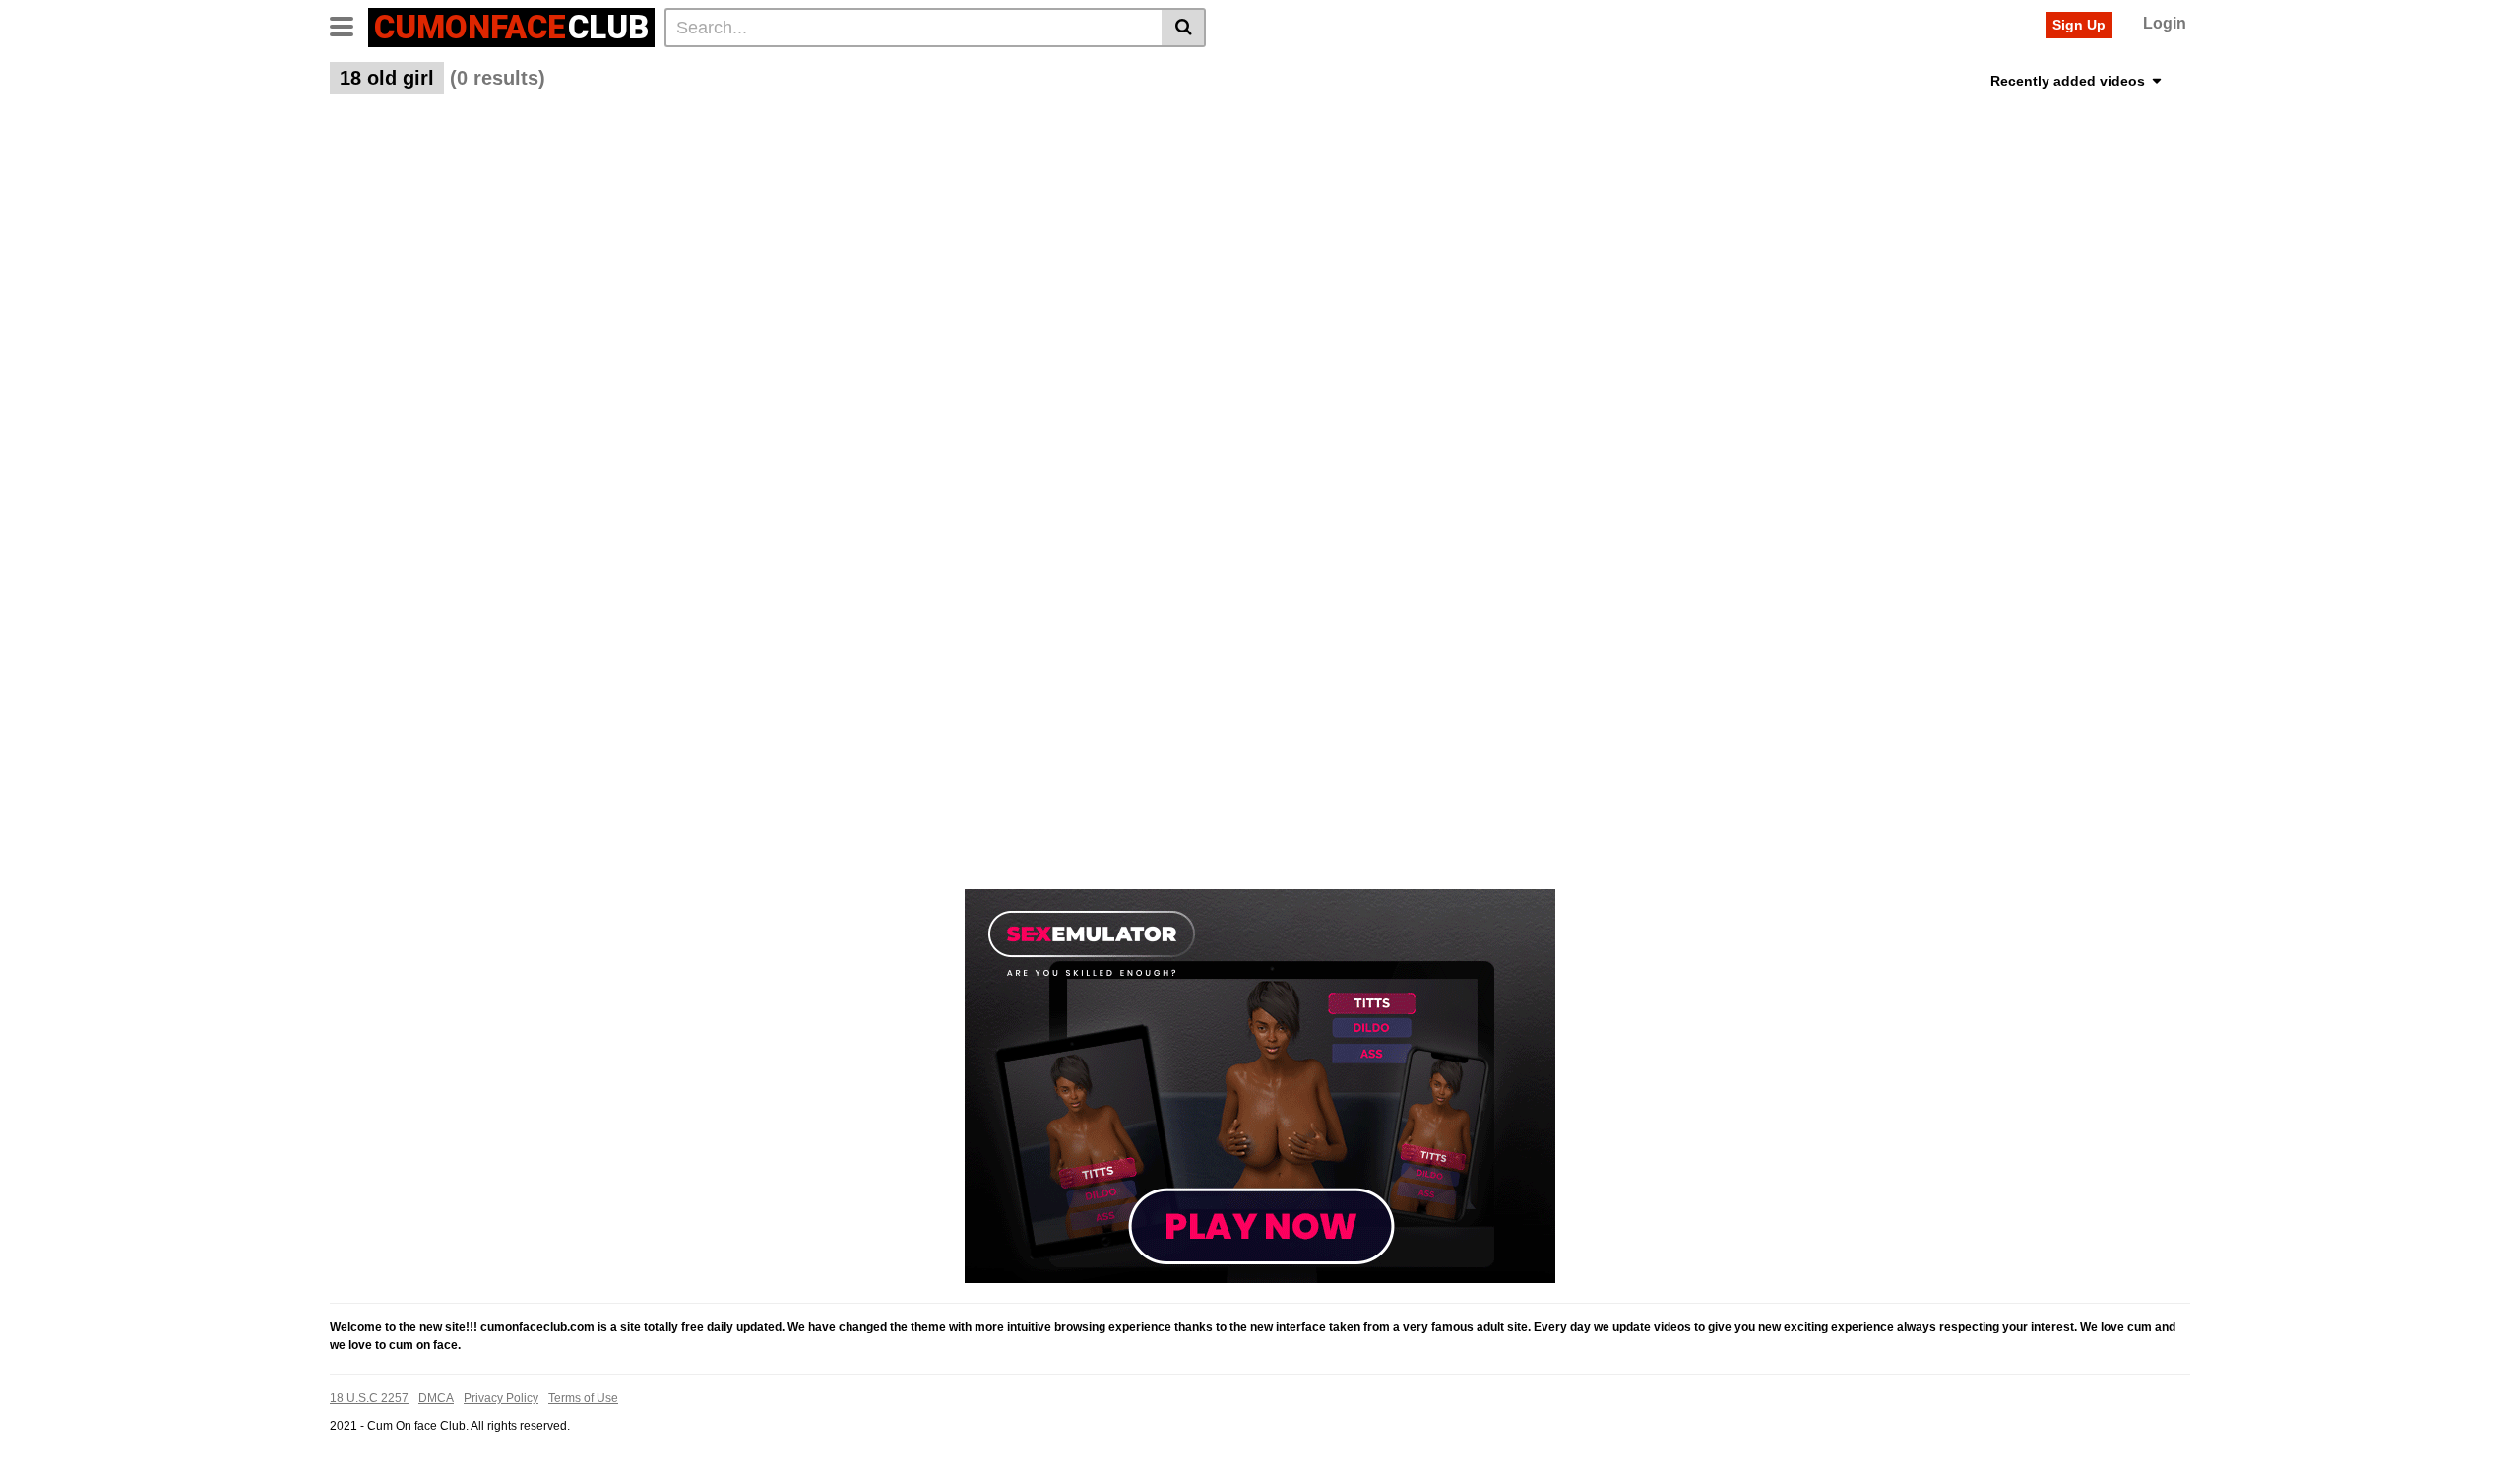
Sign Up (2079, 25)
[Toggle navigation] (349, 25)
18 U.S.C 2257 (369, 1398)
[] (1184, 28)
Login (2165, 23)
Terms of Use (583, 1398)
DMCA (436, 1398)
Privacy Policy (501, 1398)
